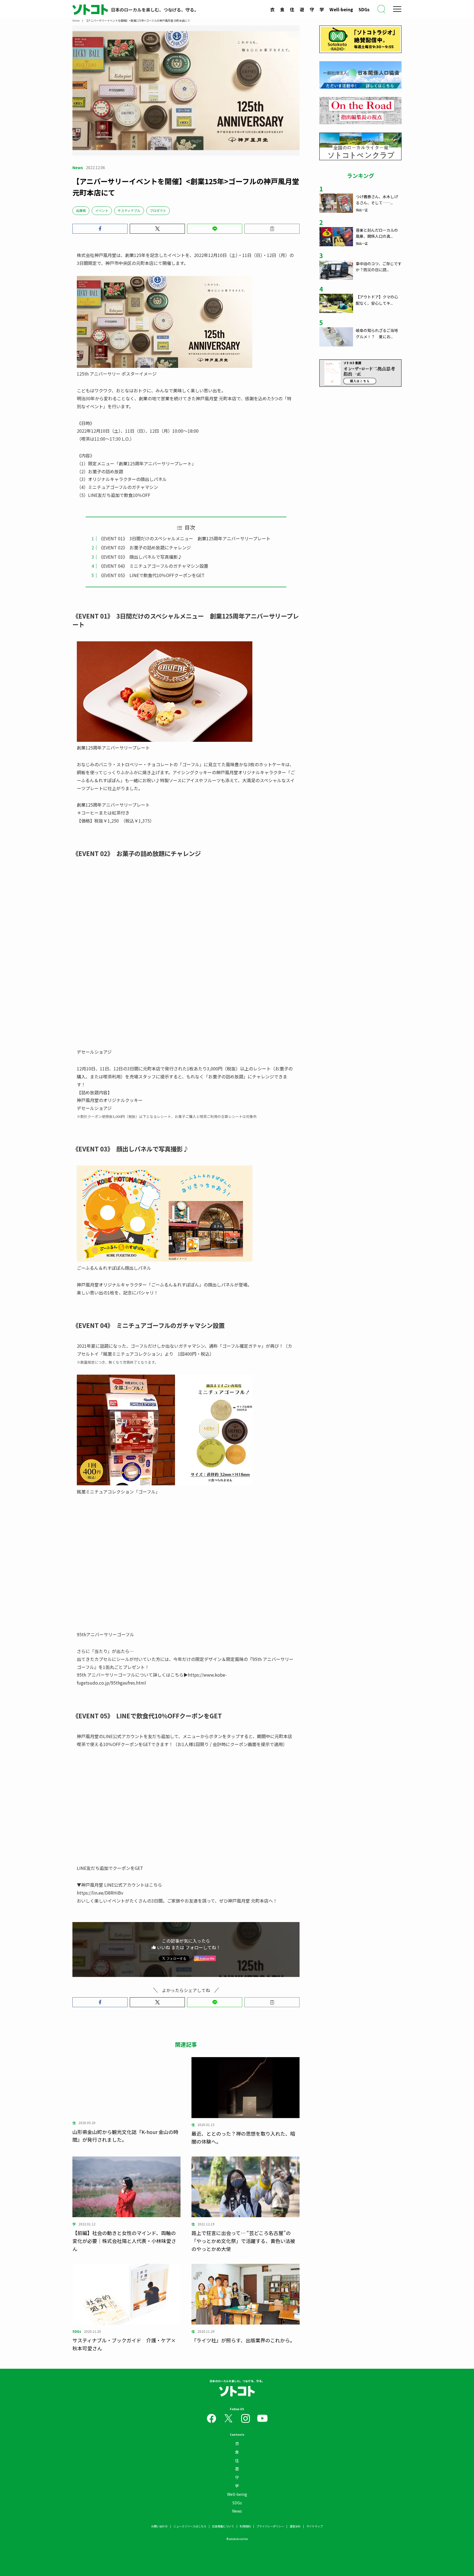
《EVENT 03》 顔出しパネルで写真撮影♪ (140, 557)
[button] (100, 229)
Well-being (341, 9)
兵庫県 (81, 210)
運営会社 (295, 2526)
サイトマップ (315, 2526)
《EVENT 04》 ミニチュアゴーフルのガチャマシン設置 (153, 566)
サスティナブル (129, 210)
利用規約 (245, 2526)
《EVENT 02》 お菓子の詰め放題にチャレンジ (145, 547)
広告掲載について (223, 2526)
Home (76, 20)
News (237, 2511)
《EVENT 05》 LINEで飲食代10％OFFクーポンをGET (152, 575)
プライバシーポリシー (270, 2526)
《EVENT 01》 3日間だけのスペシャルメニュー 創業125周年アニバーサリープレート (185, 538)
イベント (102, 210)
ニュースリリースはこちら (190, 2526)
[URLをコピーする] (272, 229)
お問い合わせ (159, 2526)
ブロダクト (158, 210)
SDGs (364, 9)
